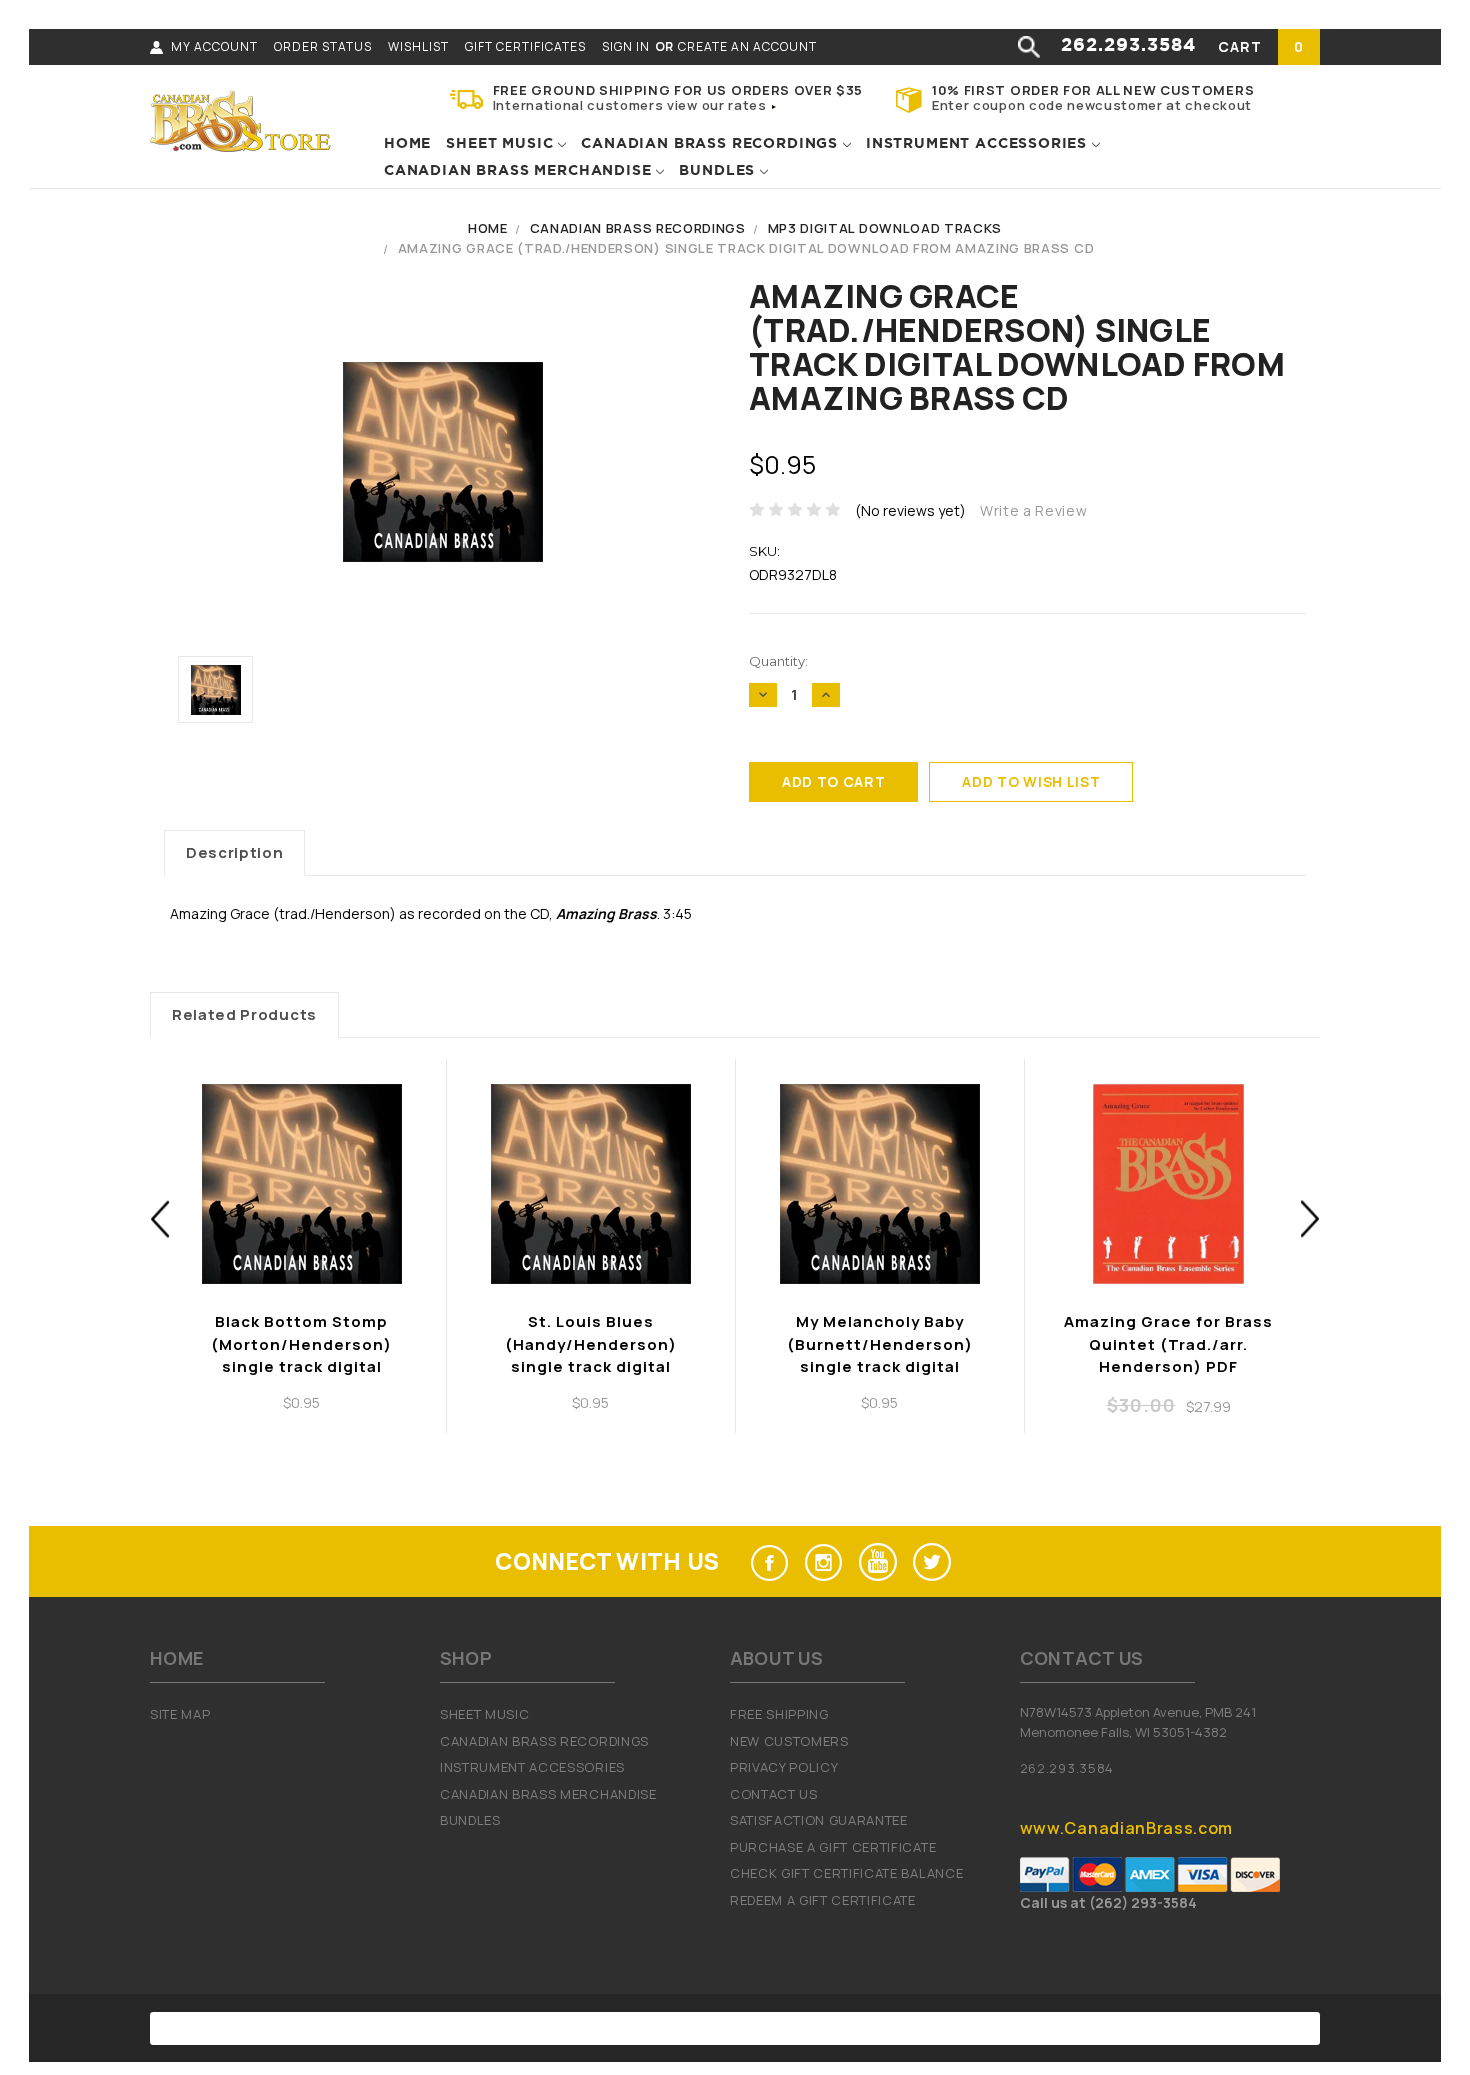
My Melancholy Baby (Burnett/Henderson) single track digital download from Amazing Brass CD (880, 1366)
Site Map (180, 1714)
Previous (160, 1219)
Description (234, 852)
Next (1310, 1219)
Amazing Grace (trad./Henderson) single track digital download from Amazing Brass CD (746, 248)
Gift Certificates (525, 46)
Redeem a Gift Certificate (823, 1900)
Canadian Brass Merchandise (520, 171)
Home (407, 144)
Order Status (323, 46)
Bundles (719, 171)
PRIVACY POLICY (784, 1767)
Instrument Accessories (979, 144)
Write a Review (1034, 510)
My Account (214, 46)
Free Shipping (779, 1714)
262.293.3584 (1128, 46)
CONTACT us (774, 1794)
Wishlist (418, 46)
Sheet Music (502, 144)
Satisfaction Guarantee (819, 1820)
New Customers (789, 1741)
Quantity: (778, 661)
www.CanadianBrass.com (1126, 1828)
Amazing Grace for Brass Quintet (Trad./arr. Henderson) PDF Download (1168, 1355)
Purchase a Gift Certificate (833, 1847)
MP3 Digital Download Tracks (885, 228)
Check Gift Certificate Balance (846, 1873)
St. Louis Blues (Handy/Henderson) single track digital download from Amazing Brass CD (591, 1366)
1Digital (941, 2028)
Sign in (626, 46)
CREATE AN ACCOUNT (747, 46)
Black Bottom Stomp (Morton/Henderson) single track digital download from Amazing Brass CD (302, 1366)
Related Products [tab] (244, 1014)
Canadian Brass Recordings (712, 144)
